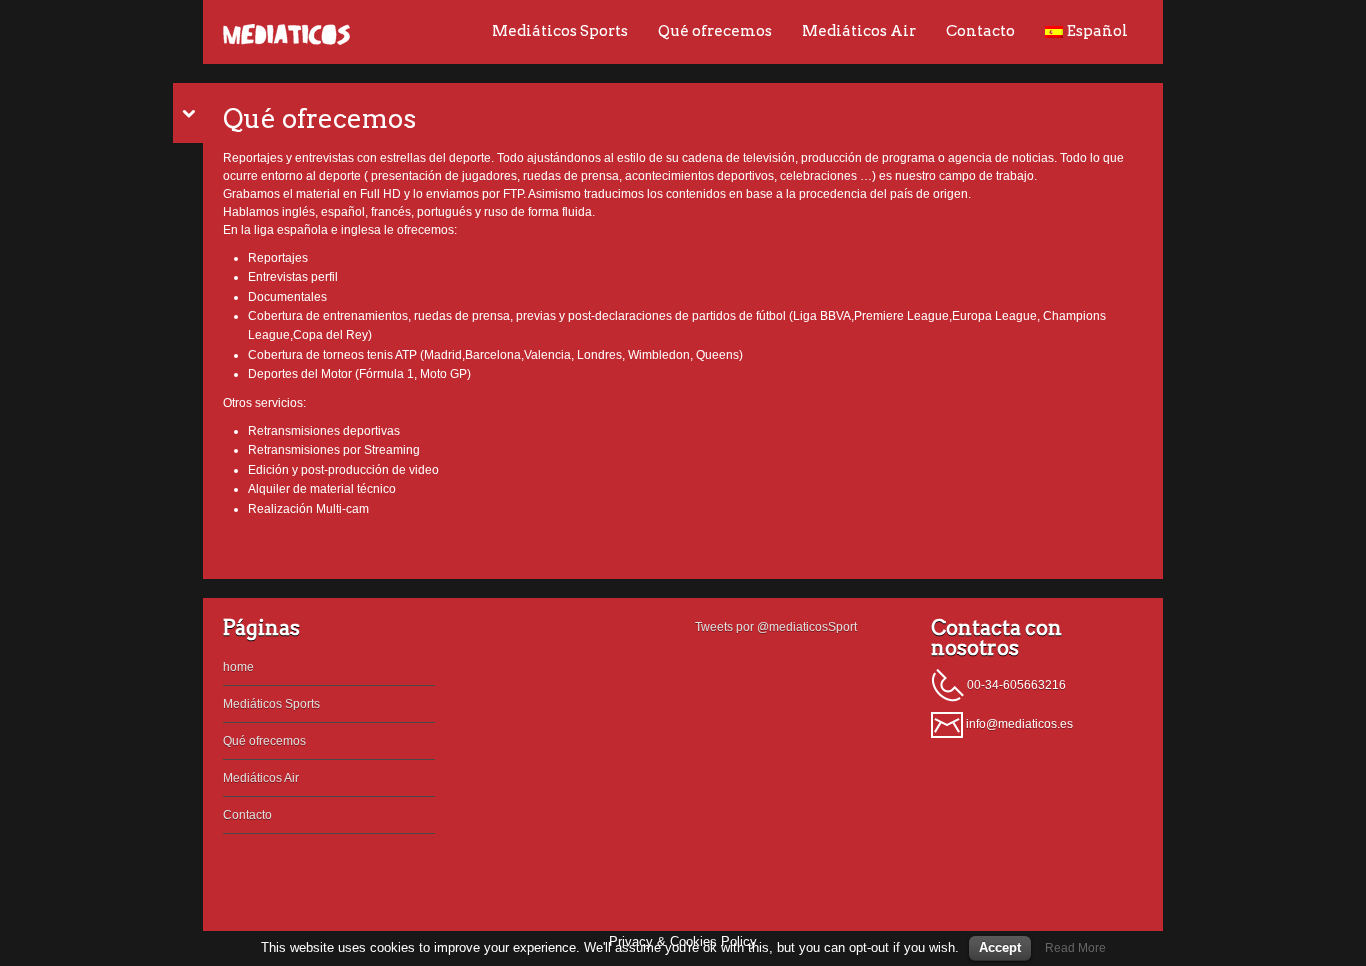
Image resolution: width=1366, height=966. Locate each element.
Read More (1075, 948)
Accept (1000, 947)
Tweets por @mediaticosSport (776, 627)
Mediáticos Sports (560, 31)
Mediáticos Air (859, 31)
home (238, 667)
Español (1097, 31)
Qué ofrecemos (715, 31)
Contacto (980, 31)
